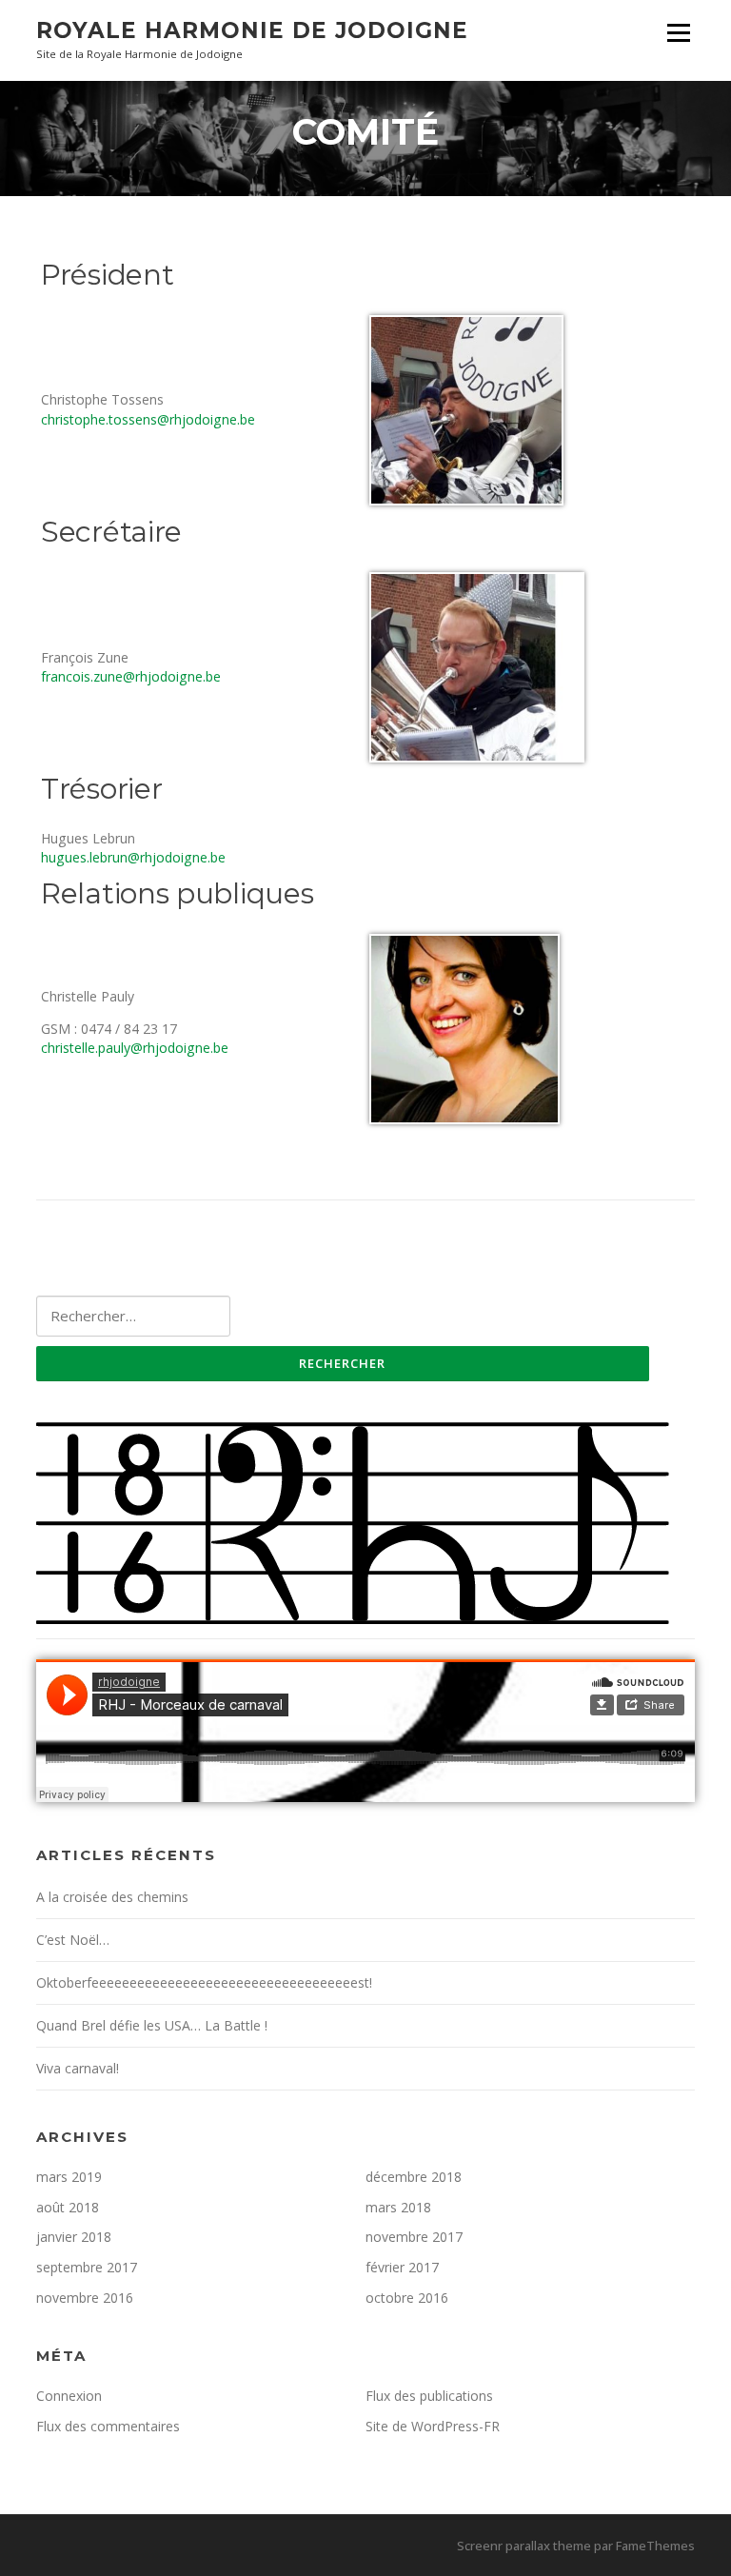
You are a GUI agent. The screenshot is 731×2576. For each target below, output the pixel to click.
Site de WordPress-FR (433, 2426)
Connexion (69, 2396)
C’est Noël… (73, 1940)
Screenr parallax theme (524, 2546)
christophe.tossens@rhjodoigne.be (148, 419)
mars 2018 (398, 2207)
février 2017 (402, 2267)
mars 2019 (69, 2177)
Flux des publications (429, 2396)
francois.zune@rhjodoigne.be (131, 676)
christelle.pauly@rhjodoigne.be (135, 1048)
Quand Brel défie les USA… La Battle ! (152, 2025)
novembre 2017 (414, 2237)
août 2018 (68, 2207)
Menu (678, 33)
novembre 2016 (85, 2298)
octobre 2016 (407, 2298)
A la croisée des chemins (112, 1897)
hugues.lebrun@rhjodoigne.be (133, 857)
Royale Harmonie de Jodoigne (252, 30)
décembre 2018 (414, 2177)
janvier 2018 (74, 2237)
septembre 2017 (87, 2267)
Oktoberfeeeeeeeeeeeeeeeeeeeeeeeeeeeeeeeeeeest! (204, 1982)
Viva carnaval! (78, 2068)
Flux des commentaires (108, 2426)
